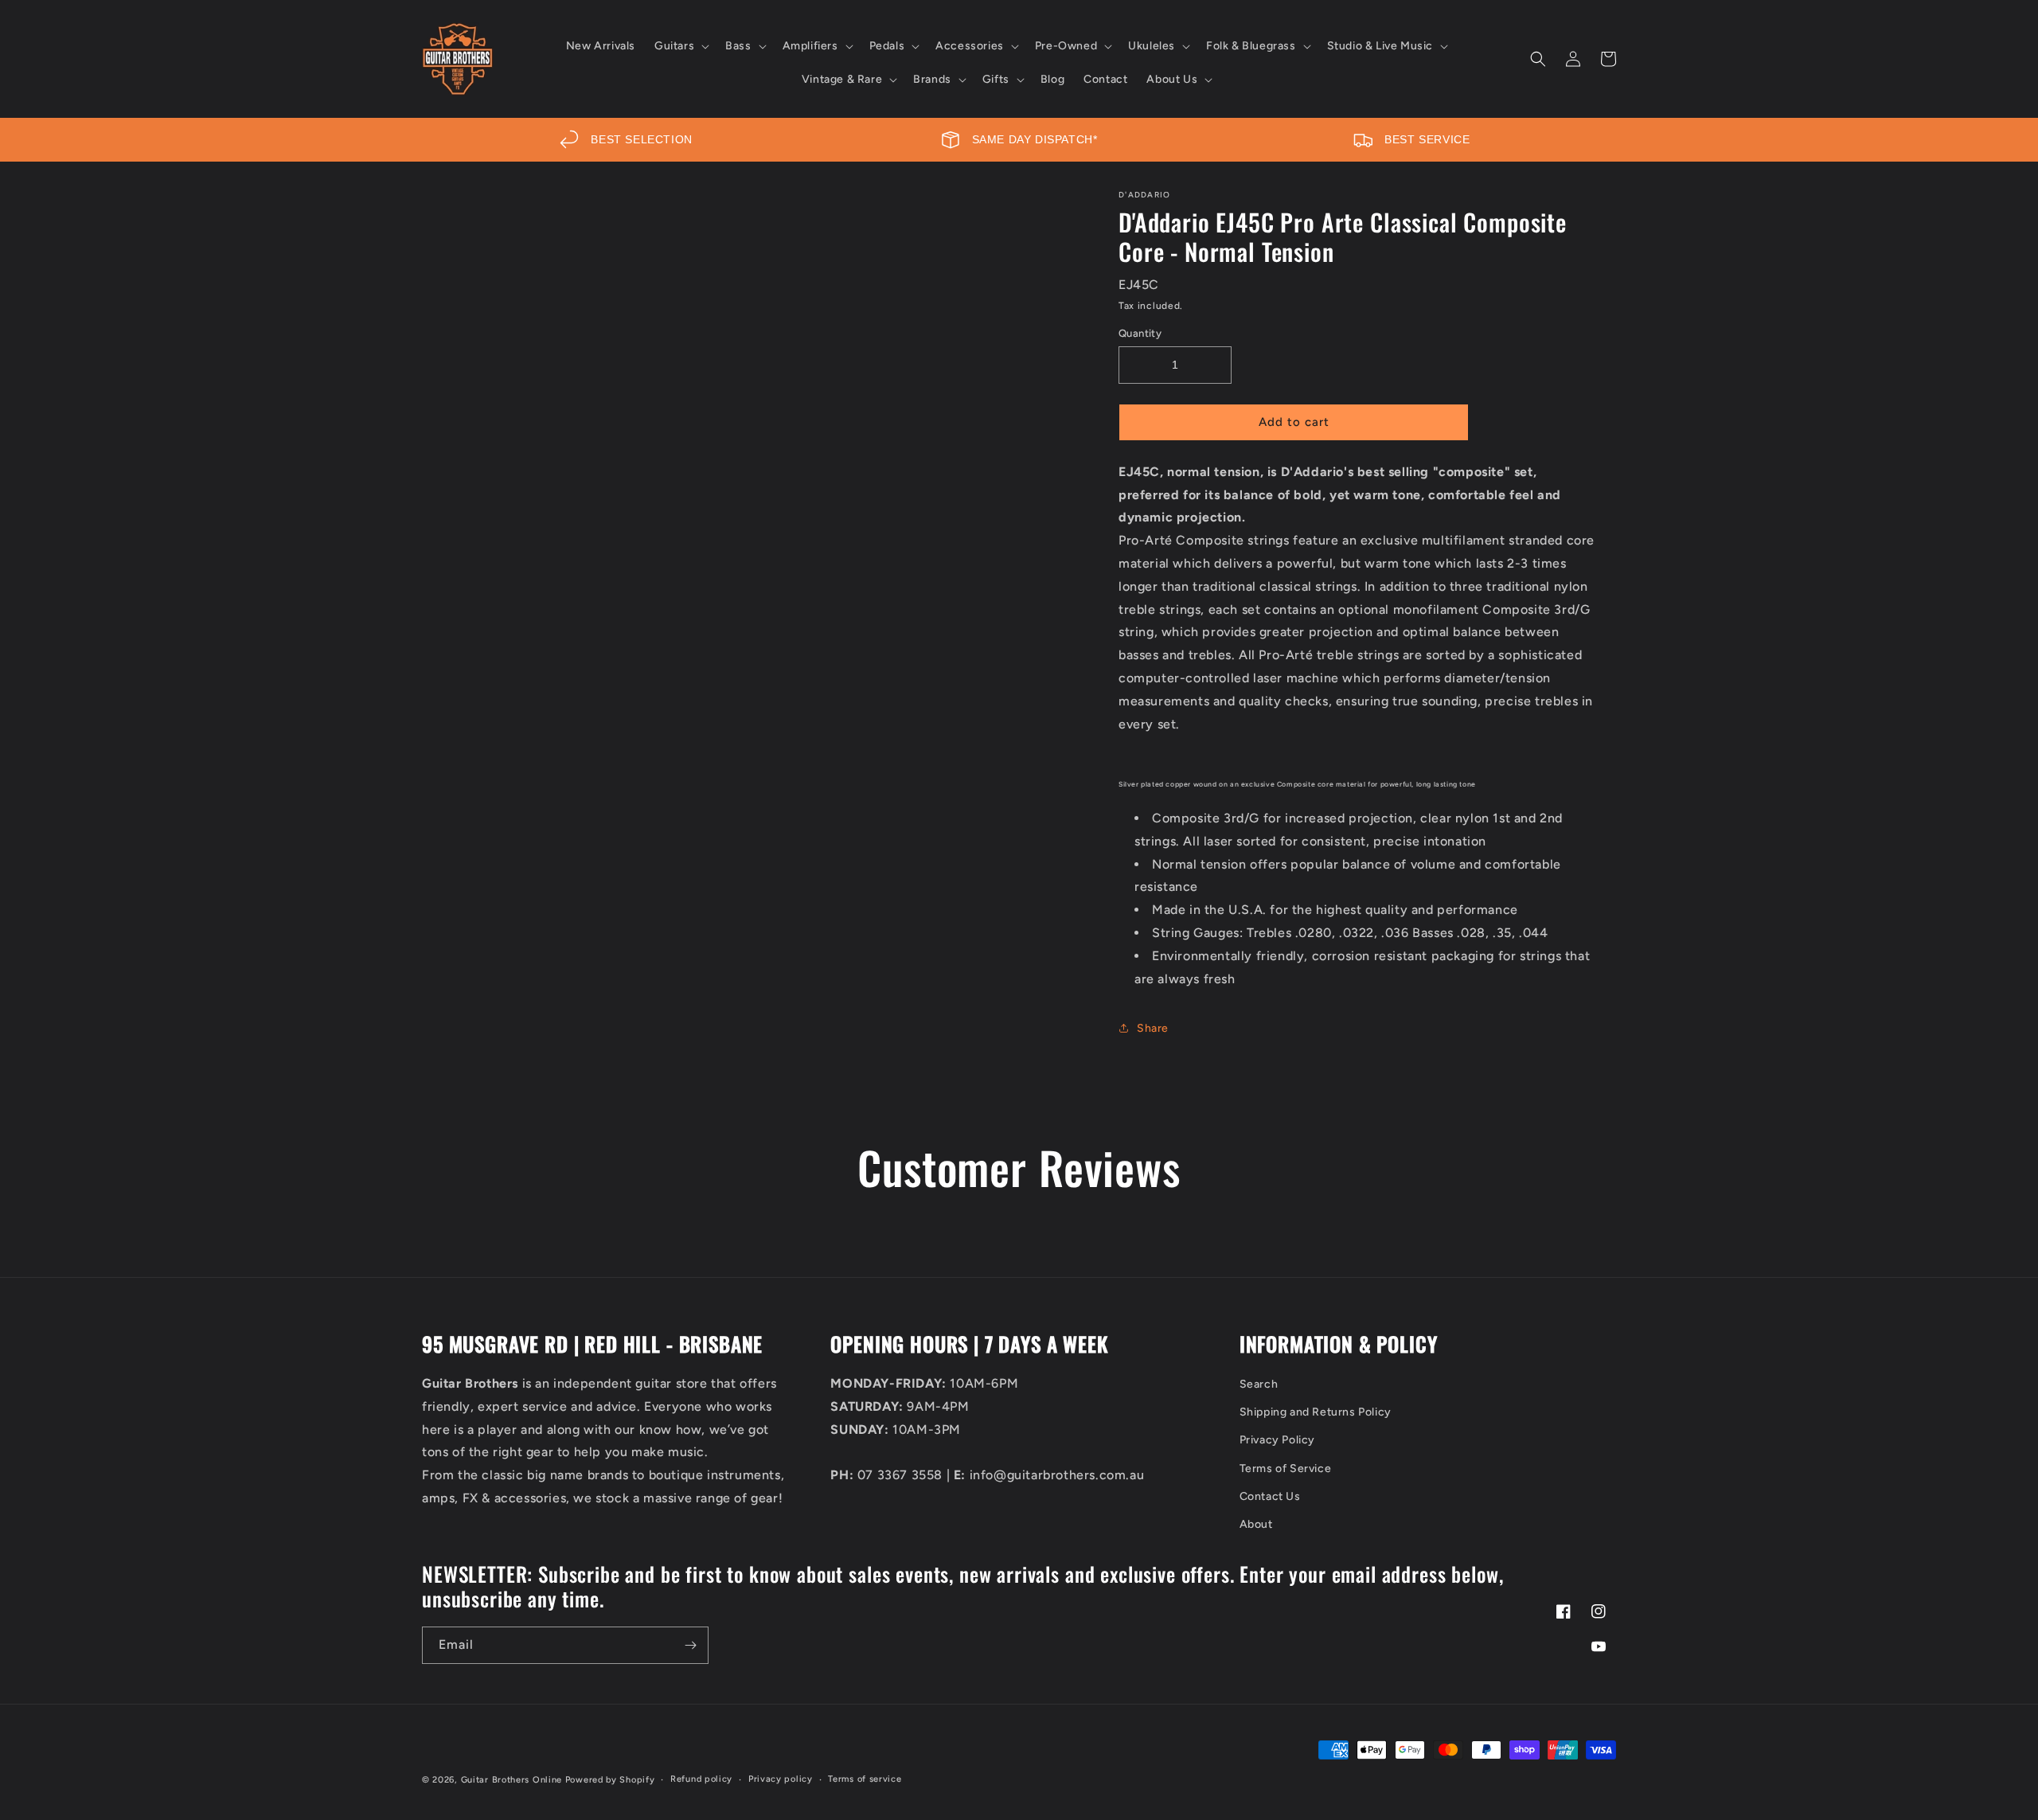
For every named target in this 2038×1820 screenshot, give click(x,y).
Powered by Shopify (610, 1780)
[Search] (1538, 59)
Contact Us (1270, 1496)
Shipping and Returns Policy (1316, 1412)
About (1256, 1524)
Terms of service (865, 1779)
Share (1153, 1028)
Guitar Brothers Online (511, 1780)
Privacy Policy (1277, 1440)
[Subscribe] (690, 1645)
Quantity (1140, 333)
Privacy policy (781, 1779)
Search (1259, 1384)
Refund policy (701, 1779)
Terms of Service (1286, 1468)
